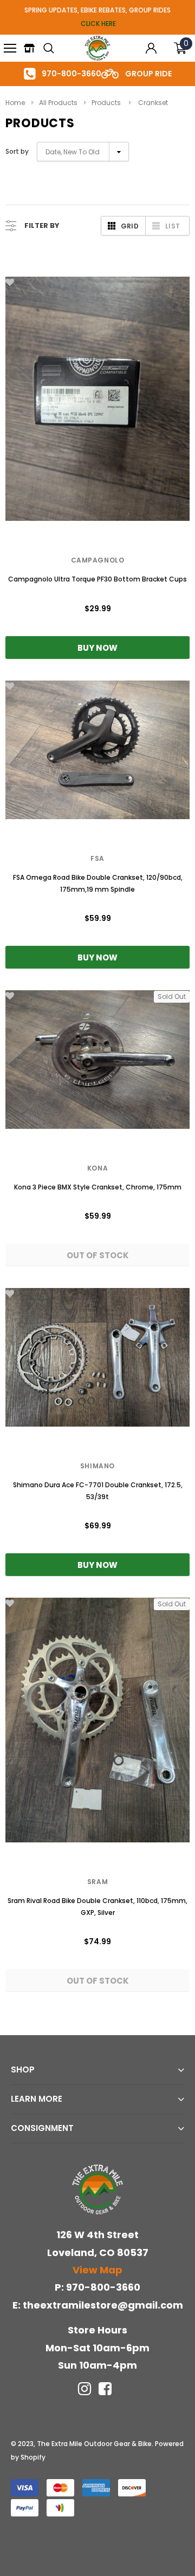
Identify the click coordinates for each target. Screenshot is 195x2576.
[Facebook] (105, 2389)
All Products (58, 103)
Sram (97, 1882)
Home (15, 103)
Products (106, 103)
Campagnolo (98, 560)
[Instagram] (84, 2389)
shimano (97, 1466)
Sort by (17, 151)
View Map (97, 2270)
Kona (97, 1168)
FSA (97, 858)
